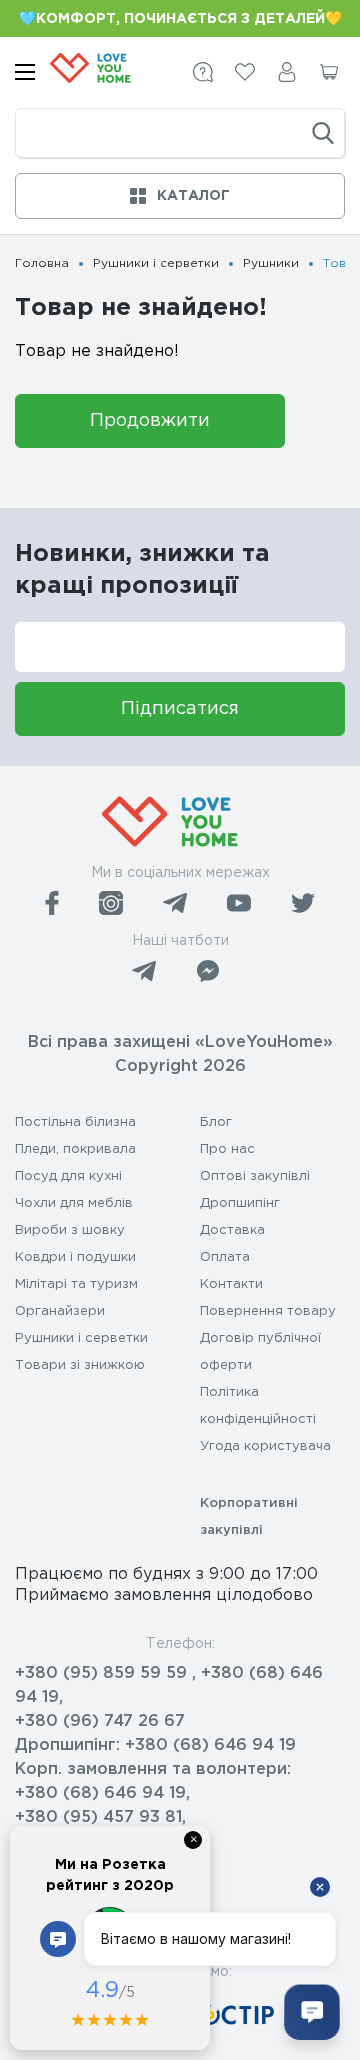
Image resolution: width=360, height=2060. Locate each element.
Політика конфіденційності (258, 1406)
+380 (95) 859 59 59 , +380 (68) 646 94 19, (169, 1685)
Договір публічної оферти (260, 1352)
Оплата (225, 1257)
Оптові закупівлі (255, 1176)
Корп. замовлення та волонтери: (153, 1769)
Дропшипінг (240, 1203)
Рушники (271, 263)
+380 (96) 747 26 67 (100, 1721)
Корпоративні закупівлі (249, 1517)
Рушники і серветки (156, 263)
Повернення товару (268, 1311)
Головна (42, 263)
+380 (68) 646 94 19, (102, 1793)
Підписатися (180, 709)
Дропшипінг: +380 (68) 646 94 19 (155, 1745)
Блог (216, 1122)
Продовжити (150, 421)
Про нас (227, 1149)
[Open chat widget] (312, 2012)
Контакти (231, 1284)
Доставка (232, 1230)
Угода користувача (265, 1446)
